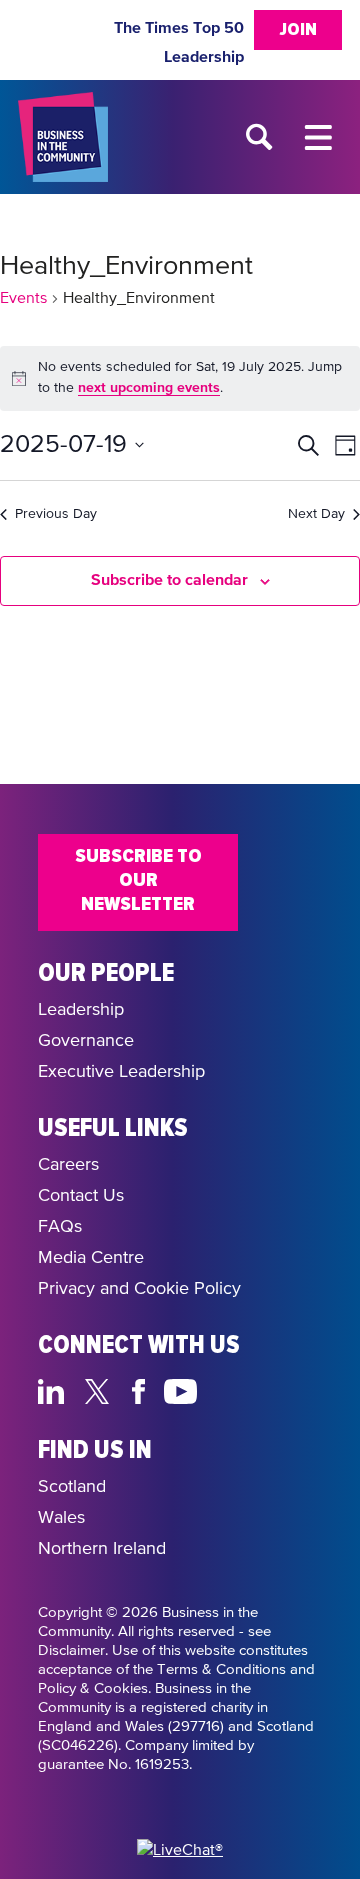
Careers (68, 1165)
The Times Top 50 (179, 28)
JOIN (298, 30)
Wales (61, 1518)
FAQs (60, 1227)
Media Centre (91, 1258)
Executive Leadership (121, 1072)
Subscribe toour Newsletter (138, 880)
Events (23, 299)
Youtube (181, 1389)
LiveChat (275, 1389)
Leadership (204, 57)
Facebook (142, 1389)
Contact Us (81, 1196)
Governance (86, 1041)
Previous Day (56, 514)
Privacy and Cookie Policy (139, 1289)
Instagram (228, 1389)
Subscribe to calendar (169, 580)
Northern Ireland (102, 1549)
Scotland (72, 1487)
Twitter (102, 1389)
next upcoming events (149, 388)
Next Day (316, 514)
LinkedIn (55, 1389)
